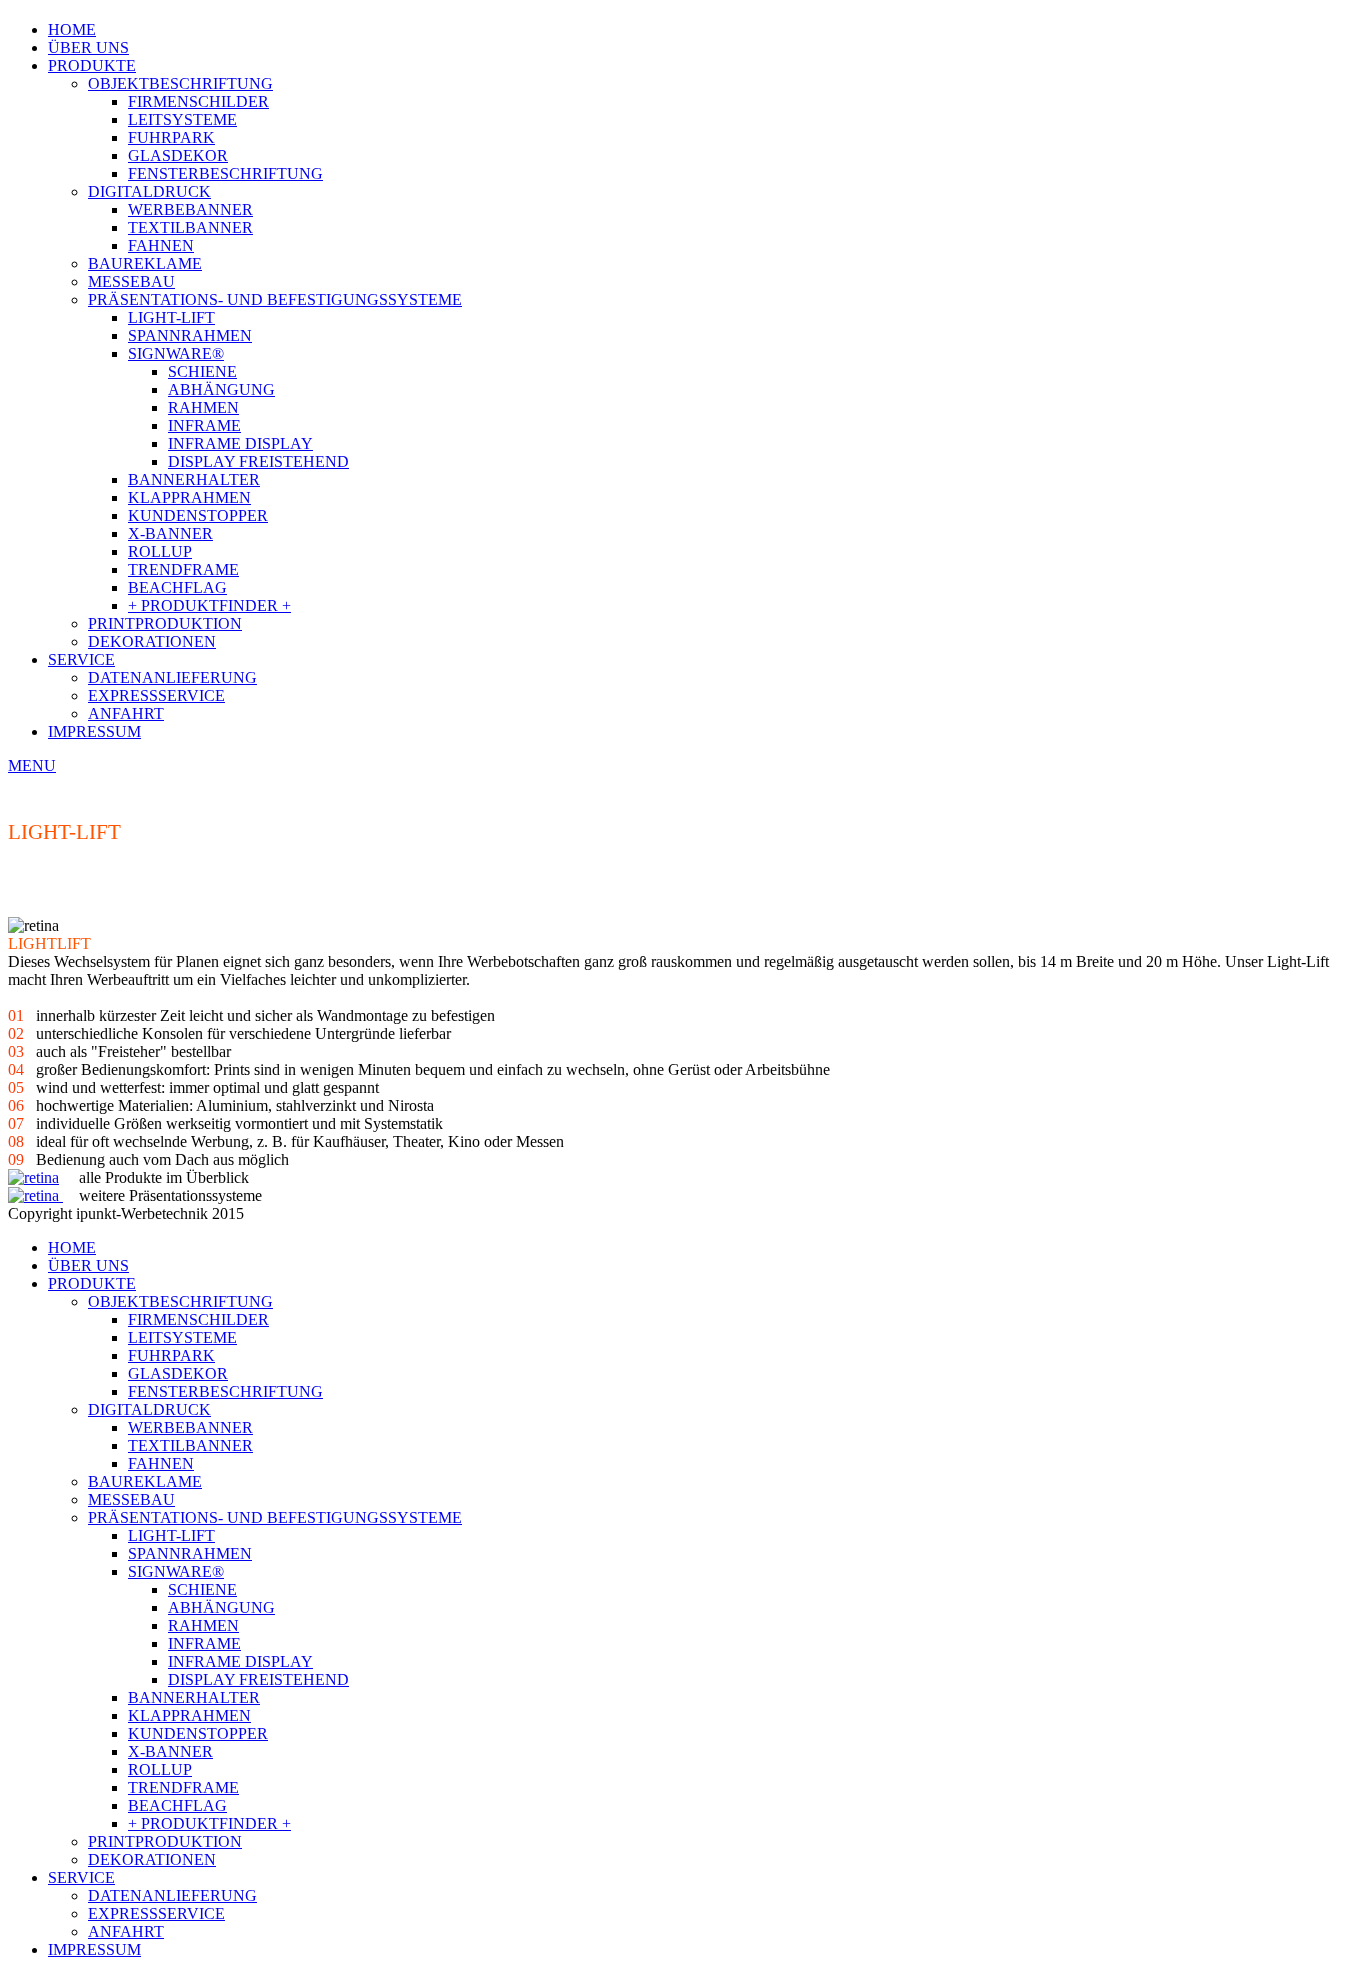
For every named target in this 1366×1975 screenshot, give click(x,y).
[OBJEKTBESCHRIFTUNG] (61, 1195)
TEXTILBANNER (190, 227)
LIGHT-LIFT (171, 317)
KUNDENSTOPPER (198, 515)
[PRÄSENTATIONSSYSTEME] (33, 1195)
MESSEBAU (131, 281)
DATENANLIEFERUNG (172, 677)
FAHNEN (161, 245)
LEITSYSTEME (182, 119)
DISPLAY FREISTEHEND (258, 461)
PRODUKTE (92, 65)
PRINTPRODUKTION (165, 623)
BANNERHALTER (194, 479)
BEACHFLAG (177, 587)
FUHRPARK (171, 137)
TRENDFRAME (183, 569)
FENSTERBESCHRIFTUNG (225, 173)
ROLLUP (160, 551)
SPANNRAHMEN (190, 335)
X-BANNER (170, 533)
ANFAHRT (126, 713)
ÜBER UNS (88, 47)
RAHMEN (203, 407)
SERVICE (81, 659)
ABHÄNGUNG (221, 389)
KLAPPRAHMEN (189, 497)
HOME (72, 29)
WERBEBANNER (190, 209)
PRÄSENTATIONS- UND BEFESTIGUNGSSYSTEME (275, 299)
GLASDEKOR (178, 155)
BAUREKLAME (145, 263)
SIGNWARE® (176, 353)
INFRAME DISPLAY (240, 443)
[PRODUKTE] (33, 1177)
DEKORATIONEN (152, 641)
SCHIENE (202, 371)
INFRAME (204, 425)
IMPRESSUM (94, 731)
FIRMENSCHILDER (198, 101)
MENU (32, 765)
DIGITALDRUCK (149, 191)
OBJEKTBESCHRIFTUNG (180, 83)
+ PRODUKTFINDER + (209, 605)
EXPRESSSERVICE (156, 695)
